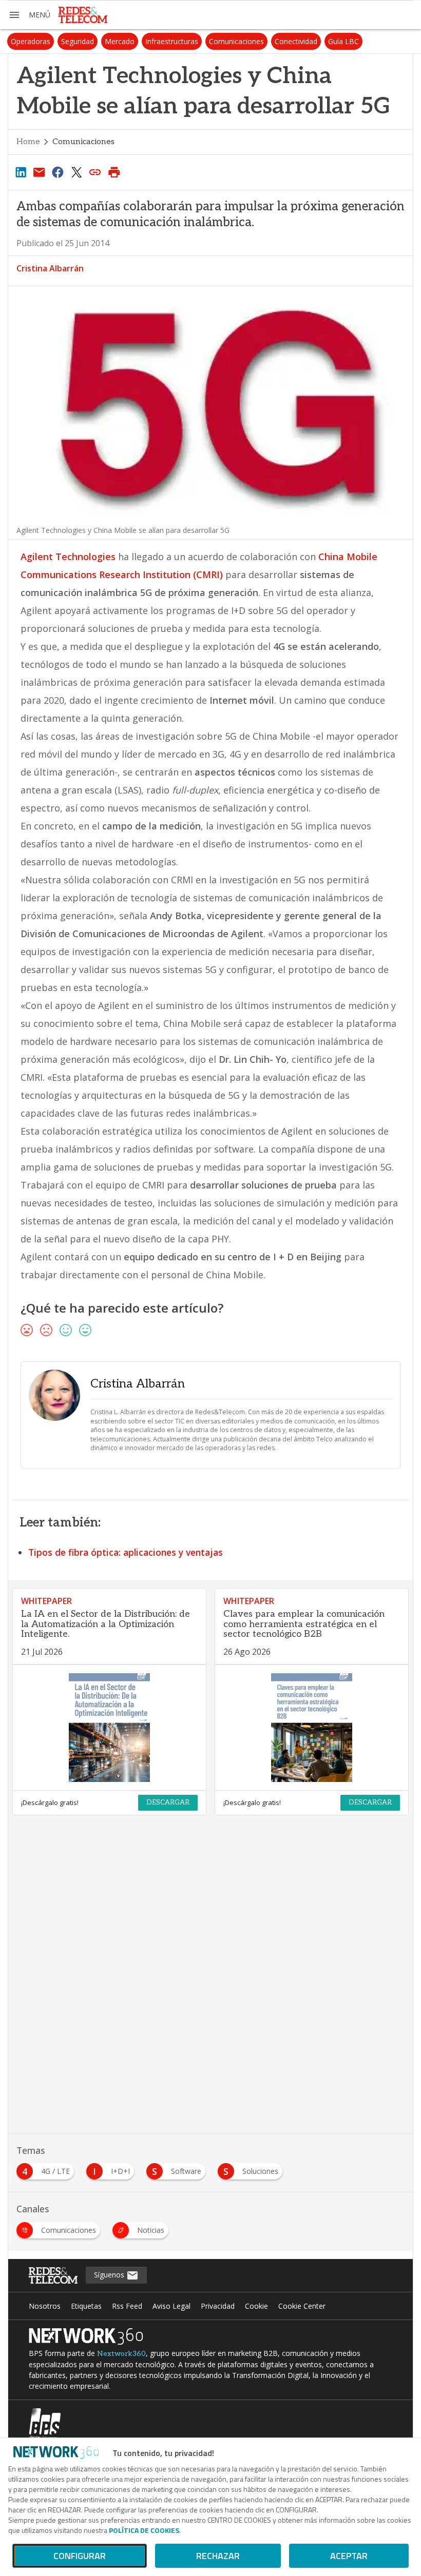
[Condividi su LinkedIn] (21, 172)
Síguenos (110, 2275)
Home (28, 142)
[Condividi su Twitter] (76, 172)
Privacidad (218, 2306)
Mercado (120, 41)
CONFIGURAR (80, 2556)
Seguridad (78, 41)
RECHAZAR (218, 2556)
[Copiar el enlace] (95, 172)
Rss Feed (127, 2306)
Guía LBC (343, 41)
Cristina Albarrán (50, 268)
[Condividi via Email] (39, 172)
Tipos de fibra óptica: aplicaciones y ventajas (126, 1552)
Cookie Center (302, 2306)
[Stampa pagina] (114, 172)
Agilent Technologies (69, 557)
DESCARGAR (168, 1802)
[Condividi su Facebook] (58, 172)
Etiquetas (86, 2306)
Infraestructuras (172, 41)
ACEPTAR (349, 2556)
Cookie (256, 2306)
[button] (29, 15)
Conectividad (296, 41)
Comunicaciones (236, 41)
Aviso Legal (171, 2306)
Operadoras (31, 41)
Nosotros (45, 2306)
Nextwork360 (121, 2354)
